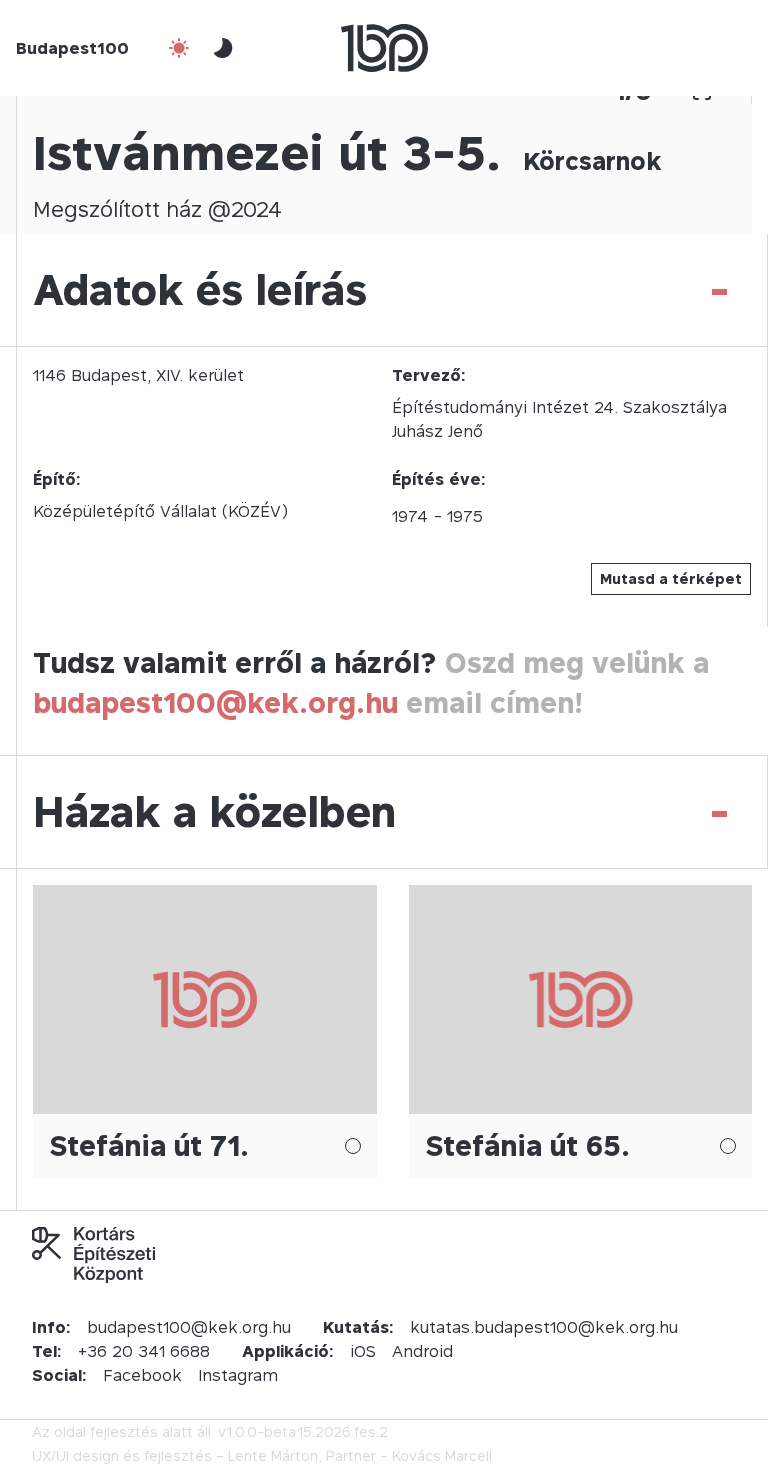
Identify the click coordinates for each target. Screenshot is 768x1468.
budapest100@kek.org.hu (215, 702)
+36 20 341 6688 (144, 1351)
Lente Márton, (275, 1455)
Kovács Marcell (442, 1455)
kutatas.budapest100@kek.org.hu (544, 1327)
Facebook (142, 1375)
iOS (363, 1351)
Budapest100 (72, 48)
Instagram (238, 1375)
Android (422, 1351)
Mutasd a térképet (671, 578)
